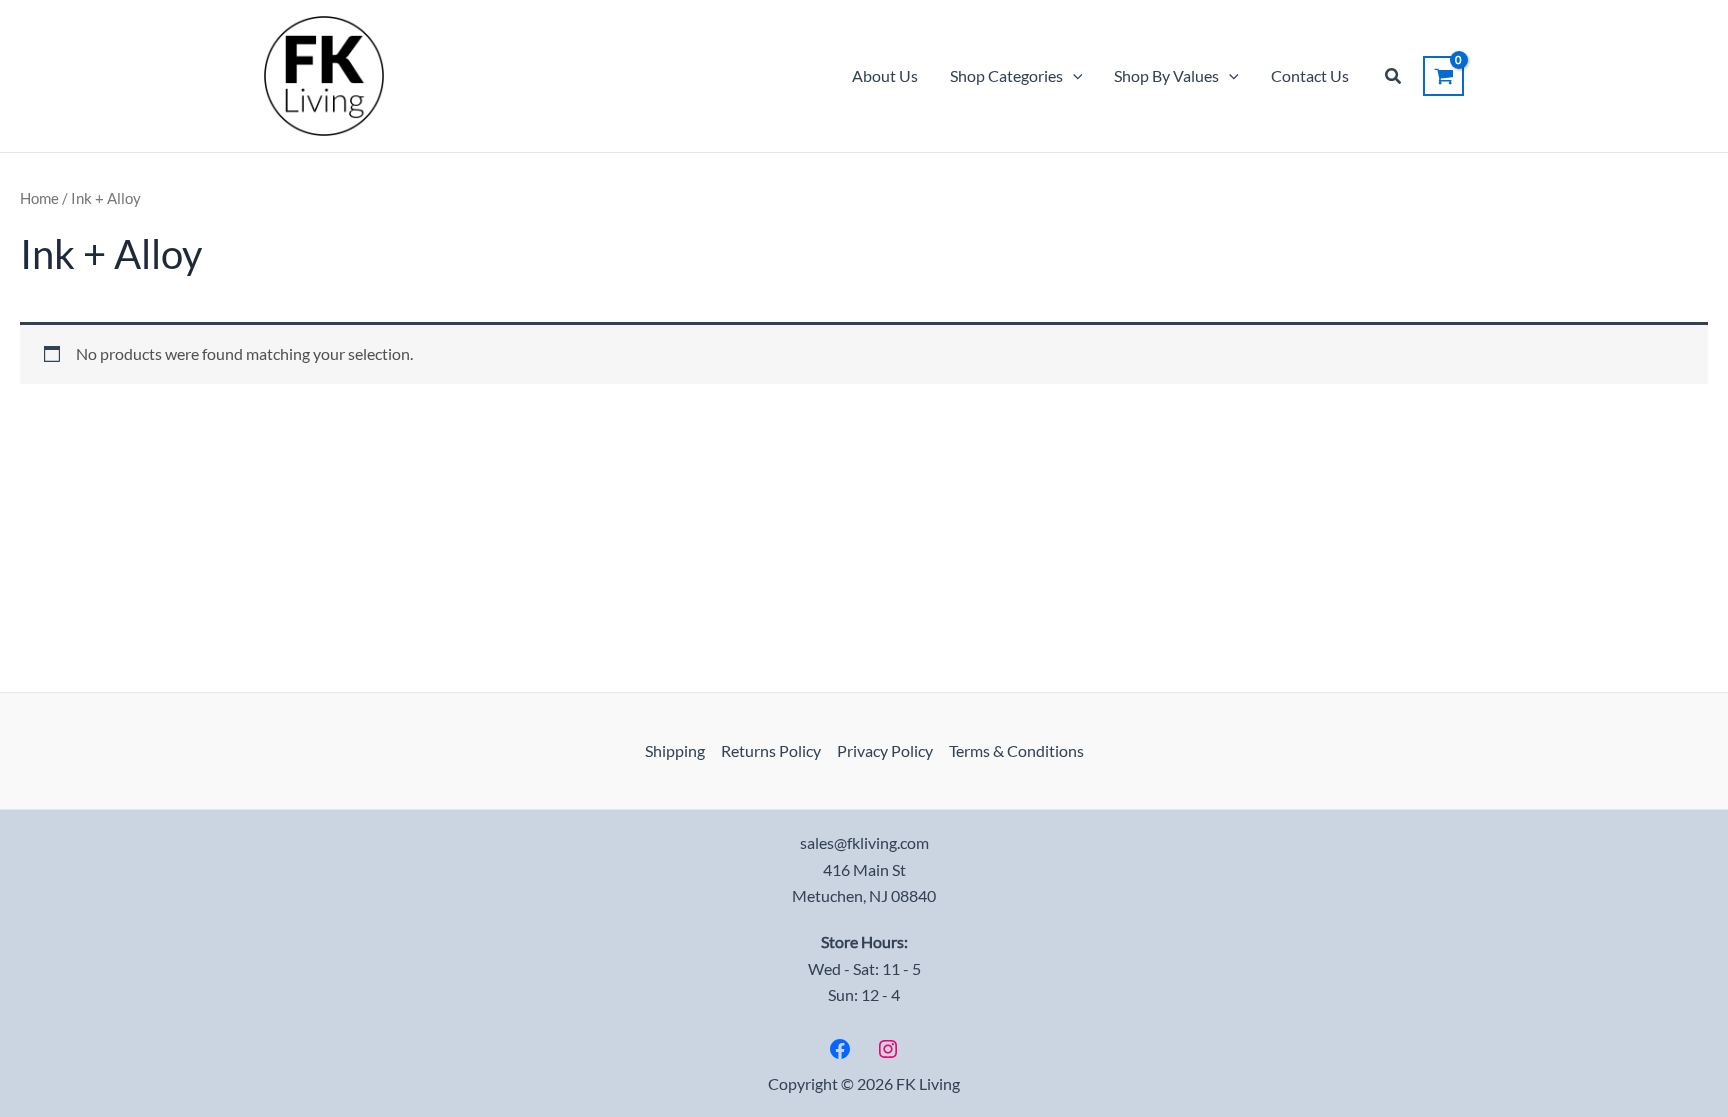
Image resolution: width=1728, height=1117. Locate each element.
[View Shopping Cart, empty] (1443, 76)
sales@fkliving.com (864, 842)
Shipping (675, 750)
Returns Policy (771, 750)
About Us (885, 75)
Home (39, 198)
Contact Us (1310, 75)
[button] (1073, 76)
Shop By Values (1166, 75)
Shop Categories (1006, 75)
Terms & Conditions (1016, 750)
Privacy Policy (885, 750)
